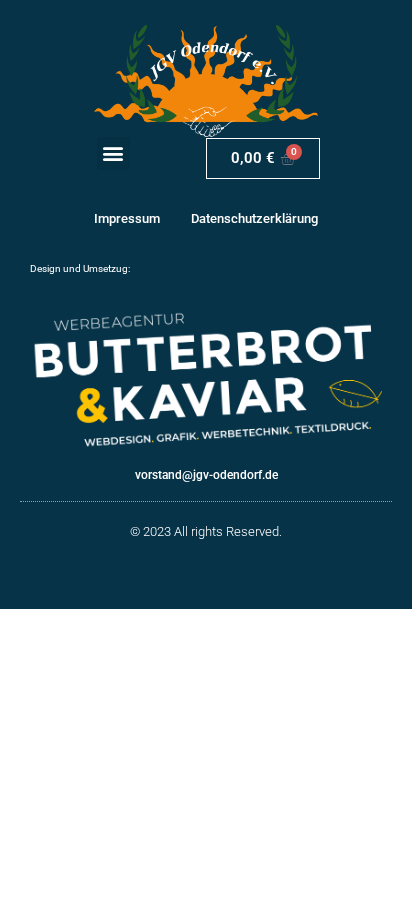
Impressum (127, 218)
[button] (113, 153)
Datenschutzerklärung (254, 218)
